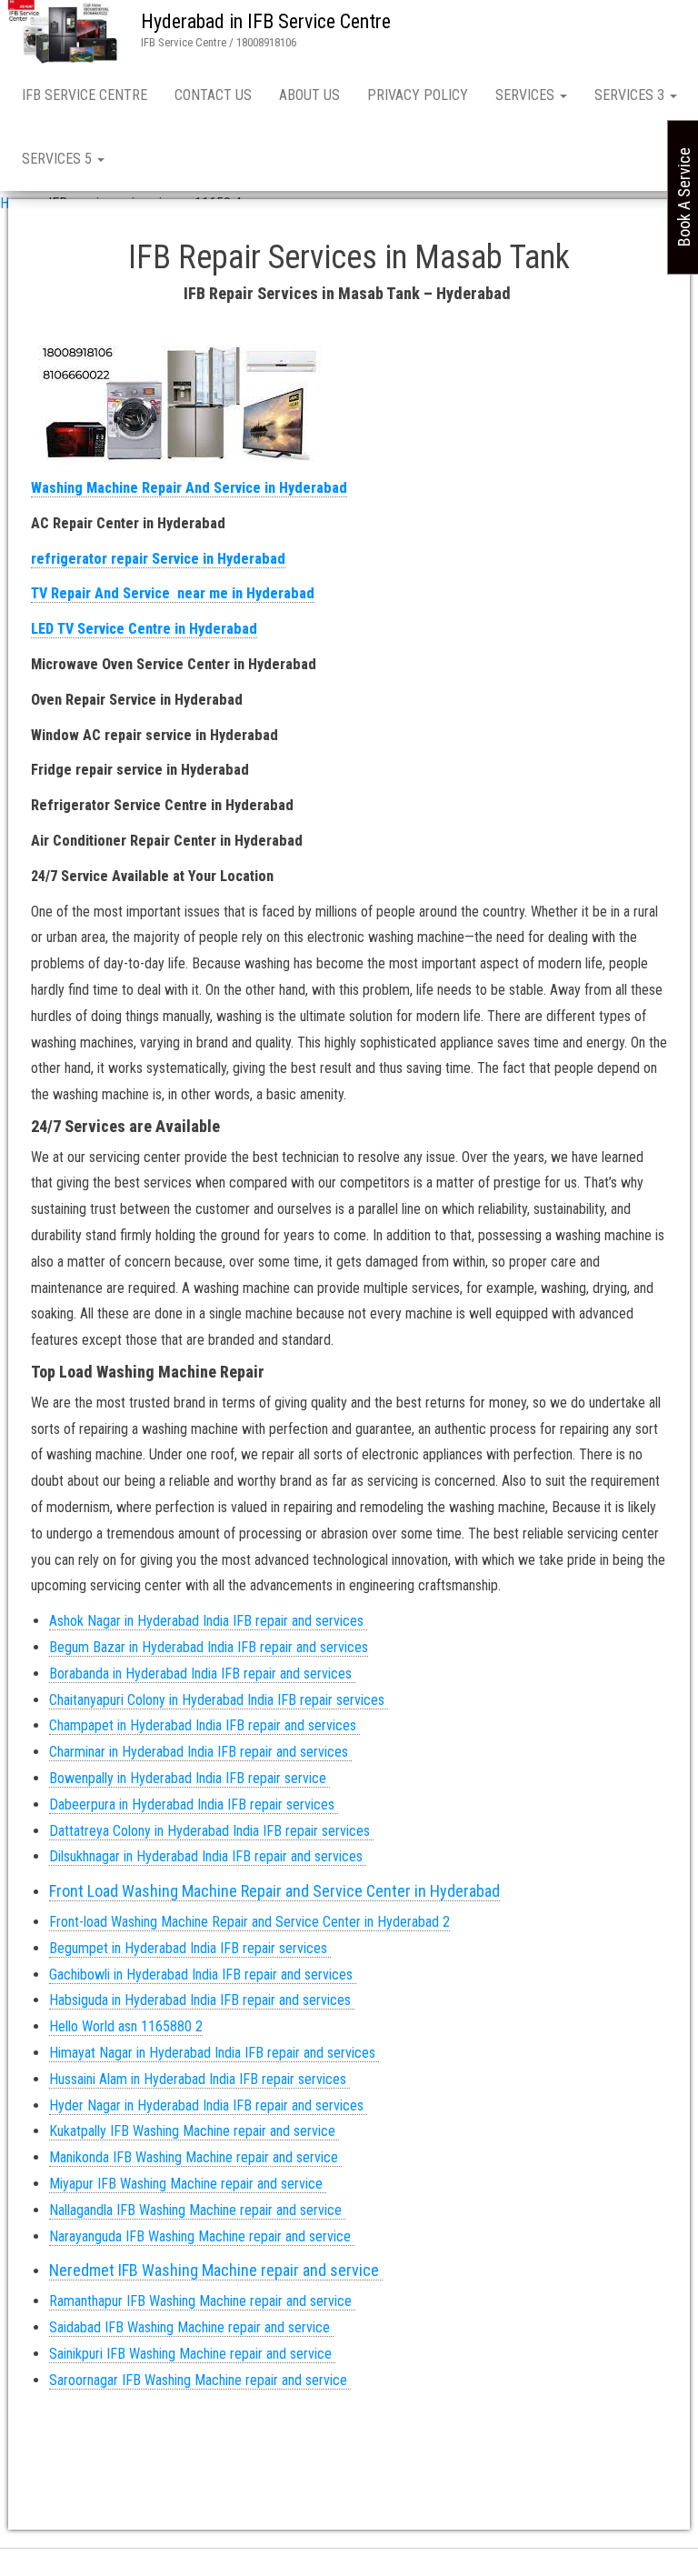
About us (309, 95)
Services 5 (59, 159)
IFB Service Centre (85, 95)
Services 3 (631, 95)
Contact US (213, 95)
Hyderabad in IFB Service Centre (266, 21)
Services (527, 95)
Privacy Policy (418, 95)
